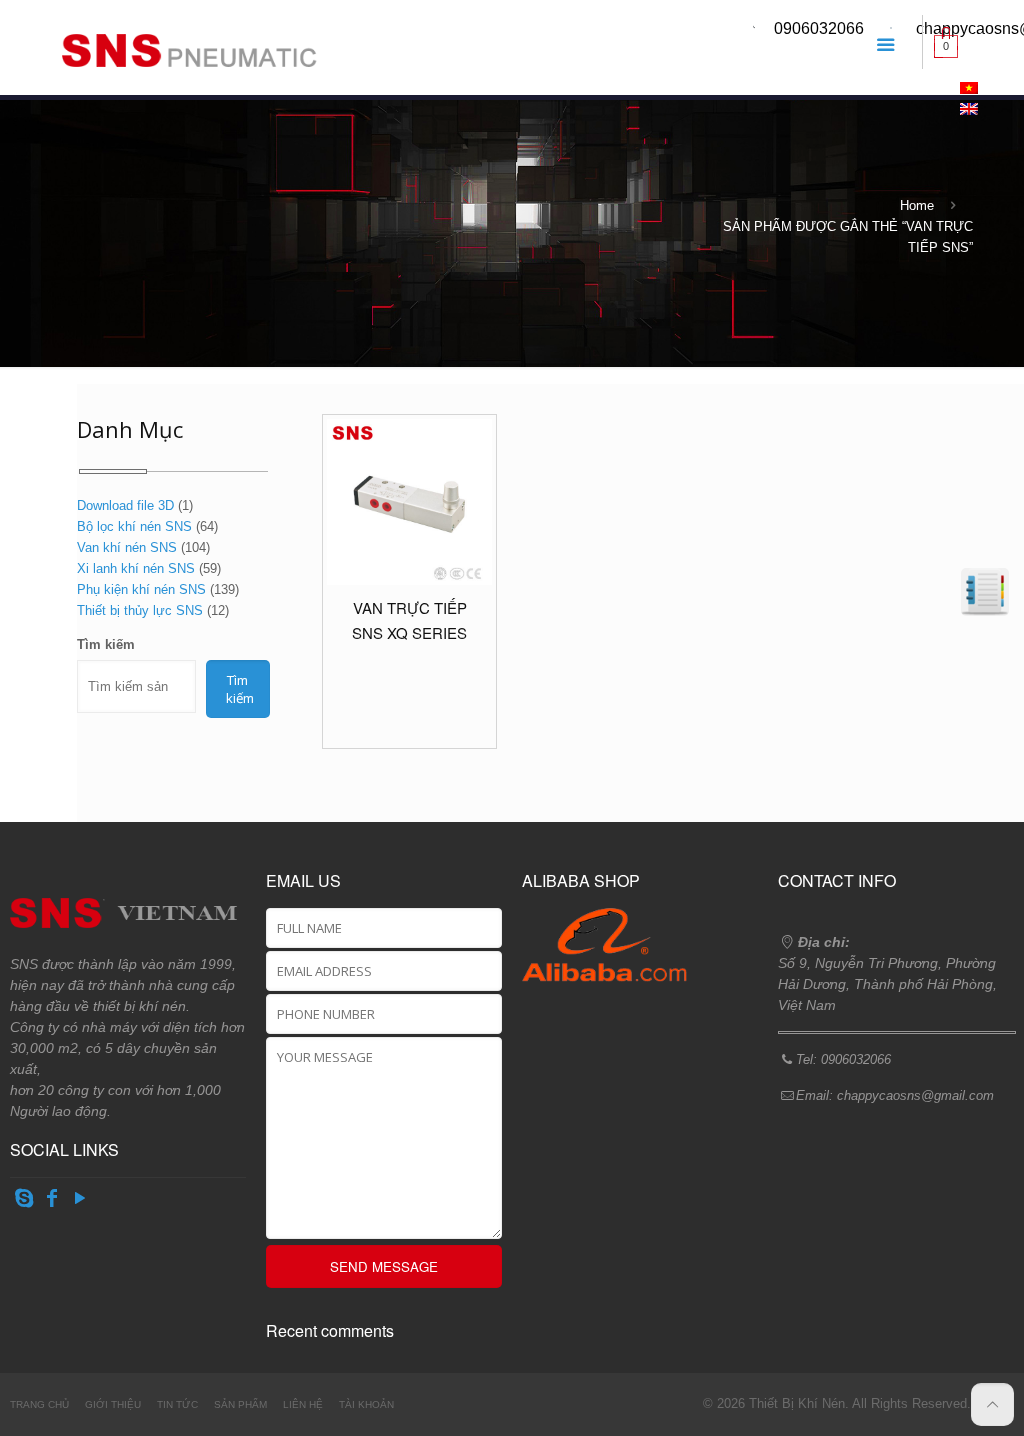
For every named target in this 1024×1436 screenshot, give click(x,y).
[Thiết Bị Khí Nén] (184, 45)
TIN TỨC (177, 1404)
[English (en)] (969, 110)
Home (917, 205)
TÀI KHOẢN (366, 1404)
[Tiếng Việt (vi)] (969, 89)
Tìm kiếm (106, 644)
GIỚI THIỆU (113, 1404)
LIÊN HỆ (303, 1404)
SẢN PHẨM (240, 1404)
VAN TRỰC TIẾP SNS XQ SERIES (409, 620)
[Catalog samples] (985, 592)
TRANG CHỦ (39, 1404)
